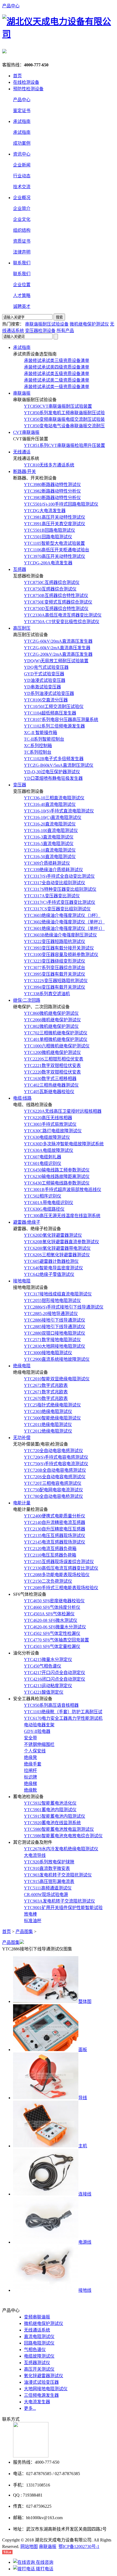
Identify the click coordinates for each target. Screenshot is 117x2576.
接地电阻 (22, 1281)
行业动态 (22, 176)
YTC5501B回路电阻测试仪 (50, 530)
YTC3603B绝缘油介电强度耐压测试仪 (60, 935)
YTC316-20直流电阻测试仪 (50, 824)
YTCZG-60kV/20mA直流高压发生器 (58, 641)
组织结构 (22, 230)
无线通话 (22, 452)
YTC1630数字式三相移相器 (50, 1079)
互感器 (20, 569)
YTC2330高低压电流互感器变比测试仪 (61, 1568)
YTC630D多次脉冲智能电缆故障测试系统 (64, 1144)
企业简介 (22, 208)
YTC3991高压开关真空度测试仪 (55, 524)
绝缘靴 (30, 1790)
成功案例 (22, 143)
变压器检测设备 (40, 331)
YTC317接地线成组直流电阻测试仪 (58, 1294)
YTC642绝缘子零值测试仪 (49, 1274)
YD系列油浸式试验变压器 (49, 693)
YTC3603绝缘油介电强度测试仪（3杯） (62, 915)
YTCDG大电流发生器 (45, 511)
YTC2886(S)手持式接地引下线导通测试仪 (64, 1307)
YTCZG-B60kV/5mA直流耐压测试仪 (59, 765)
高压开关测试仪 (39, 2369)
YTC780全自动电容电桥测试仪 (53, 1496)
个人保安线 (35, 1751)
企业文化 (22, 219)
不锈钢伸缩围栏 (39, 1744)
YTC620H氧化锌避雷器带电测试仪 (57, 1248)
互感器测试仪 (37, 2363)
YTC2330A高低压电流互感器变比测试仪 (63, 615)
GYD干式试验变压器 (44, 674)
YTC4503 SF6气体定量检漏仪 (52, 1646)
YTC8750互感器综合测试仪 (50, 589)
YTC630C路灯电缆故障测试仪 (53, 1131)
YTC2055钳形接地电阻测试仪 (52, 1301)
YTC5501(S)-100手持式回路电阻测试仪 (61, 504)
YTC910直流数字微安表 (47, 1868)
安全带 (30, 1738)
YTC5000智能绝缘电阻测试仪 (52, 1418)
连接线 (85, 2194)
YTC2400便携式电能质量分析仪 (55, 1516)
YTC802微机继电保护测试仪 (51, 1026)
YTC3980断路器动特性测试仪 (52, 485)
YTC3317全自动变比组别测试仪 (55, 883)
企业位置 (22, 285)
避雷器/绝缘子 (27, 1222)
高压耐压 (22, 628)
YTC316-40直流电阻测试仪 (50, 804)
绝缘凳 (30, 1757)
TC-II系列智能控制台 (44, 739)
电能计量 (22, 1503)
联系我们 (22, 274)
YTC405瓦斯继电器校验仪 (49, 1092)
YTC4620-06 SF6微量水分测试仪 (55, 1627)
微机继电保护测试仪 (89, 324)
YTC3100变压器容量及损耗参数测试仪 (61, 955)
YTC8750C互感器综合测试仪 (52, 582)
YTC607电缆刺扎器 (43, 1157)
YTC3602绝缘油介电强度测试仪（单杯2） (64, 922)
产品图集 (24, 1932)
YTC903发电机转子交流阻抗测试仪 (58, 1875)
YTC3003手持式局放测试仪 (50, 1124)
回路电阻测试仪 (39, 2343)
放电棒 (30, 1914)
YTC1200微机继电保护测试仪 (52, 1052)
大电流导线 (35, 1855)
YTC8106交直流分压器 (46, 700)
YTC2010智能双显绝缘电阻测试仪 (57, 1379)
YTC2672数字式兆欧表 (46, 1385)
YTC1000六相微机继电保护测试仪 (57, 1046)
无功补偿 (22, 1438)
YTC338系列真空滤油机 (47, 994)
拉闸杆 (30, 1771)
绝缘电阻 (22, 1366)
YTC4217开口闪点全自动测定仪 (55, 1673)
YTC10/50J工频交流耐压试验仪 (54, 706)
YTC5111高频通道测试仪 (48, 1888)
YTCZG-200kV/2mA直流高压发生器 (58, 654)
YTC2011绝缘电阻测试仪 (48, 1425)
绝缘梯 (30, 1784)
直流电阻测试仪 (39, 2337)
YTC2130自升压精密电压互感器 (55, 1529)
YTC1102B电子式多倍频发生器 (54, 759)
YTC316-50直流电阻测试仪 (50, 857)
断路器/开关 (24, 471)
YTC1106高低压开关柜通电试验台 (57, 550)
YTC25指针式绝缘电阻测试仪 (52, 1405)
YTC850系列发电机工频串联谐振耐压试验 (64, 413)
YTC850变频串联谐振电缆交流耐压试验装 (64, 419)
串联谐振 (22, 393)
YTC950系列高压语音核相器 (51, 1705)
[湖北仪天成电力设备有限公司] (59, 34)
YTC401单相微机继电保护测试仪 (56, 1039)
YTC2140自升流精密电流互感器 (55, 1522)
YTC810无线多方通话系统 (49, 465)
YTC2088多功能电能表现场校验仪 (57, 1575)
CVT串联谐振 (26, 432)
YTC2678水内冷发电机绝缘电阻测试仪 (61, 1849)
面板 (83, 2050)
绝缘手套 (33, 1764)
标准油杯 (33, 1921)
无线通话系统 (37, 2330)
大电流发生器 (37, 2402)
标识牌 (30, 1777)
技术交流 (22, 187)
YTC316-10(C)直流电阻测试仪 (53, 817)
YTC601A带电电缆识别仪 (49, 1203)
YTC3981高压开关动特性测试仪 (55, 517)
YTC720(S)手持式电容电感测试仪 (56, 1457)
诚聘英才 (22, 306)
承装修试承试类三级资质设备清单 (57, 361)
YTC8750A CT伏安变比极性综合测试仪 (62, 622)
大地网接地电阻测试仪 (46, 2389)
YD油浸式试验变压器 (45, 680)
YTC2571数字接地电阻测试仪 (52, 1340)
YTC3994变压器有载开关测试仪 (55, 987)
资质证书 (22, 241)
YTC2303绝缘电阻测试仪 (48, 1411)
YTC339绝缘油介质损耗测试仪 (53, 870)
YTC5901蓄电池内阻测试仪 (50, 1810)
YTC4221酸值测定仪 (44, 1692)
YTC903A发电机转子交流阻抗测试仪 (59, 1901)
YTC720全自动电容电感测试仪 (53, 1451)
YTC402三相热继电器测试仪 (51, 1085)
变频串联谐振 (37, 2317)
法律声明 (22, 252)
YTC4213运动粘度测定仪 (48, 1686)
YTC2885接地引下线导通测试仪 (55, 1327)
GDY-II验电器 (37, 1731)
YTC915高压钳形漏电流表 (49, 1881)
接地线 (85, 2290)
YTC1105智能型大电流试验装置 (54, 543)
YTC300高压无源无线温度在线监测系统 (62, 1216)
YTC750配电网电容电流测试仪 (53, 1490)
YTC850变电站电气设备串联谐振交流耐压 (64, 426)
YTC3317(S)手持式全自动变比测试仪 (59, 876)
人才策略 (22, 296)
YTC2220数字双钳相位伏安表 (52, 1072)
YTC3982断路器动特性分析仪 (52, 491)
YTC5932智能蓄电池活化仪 (50, 1803)
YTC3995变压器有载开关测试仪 (55, 974)
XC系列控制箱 (38, 746)
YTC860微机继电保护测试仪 (51, 1013)
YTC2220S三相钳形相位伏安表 (54, 1059)
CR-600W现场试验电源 (46, 1895)
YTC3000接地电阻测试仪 (48, 1353)
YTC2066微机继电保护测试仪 (52, 1020)
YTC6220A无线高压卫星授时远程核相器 (63, 1111)
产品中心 (11, 6)
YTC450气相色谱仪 (43, 1666)
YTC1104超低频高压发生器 (50, 713)
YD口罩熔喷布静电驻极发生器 (53, 778)
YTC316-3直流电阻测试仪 (49, 837)
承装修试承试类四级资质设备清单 (57, 367)
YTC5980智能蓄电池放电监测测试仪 (59, 1829)
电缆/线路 (22, 1098)
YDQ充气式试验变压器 (46, 667)
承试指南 (22, 132)
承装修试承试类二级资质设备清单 (57, 380)
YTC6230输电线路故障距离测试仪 (57, 1176)
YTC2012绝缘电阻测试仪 (48, 1431)
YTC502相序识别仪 (43, 1196)
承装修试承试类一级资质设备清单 (57, 387)
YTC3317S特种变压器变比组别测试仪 (60, 889)
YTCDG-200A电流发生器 (48, 563)
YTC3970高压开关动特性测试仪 (55, 556)
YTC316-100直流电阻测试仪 (51, 831)
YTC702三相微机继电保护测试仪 (56, 1033)
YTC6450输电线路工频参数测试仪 (57, 1170)
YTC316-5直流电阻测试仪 (49, 844)
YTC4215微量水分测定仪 (48, 1660)
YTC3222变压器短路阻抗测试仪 (55, 941)
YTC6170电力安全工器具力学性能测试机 (63, 1718)
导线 (83, 2098)
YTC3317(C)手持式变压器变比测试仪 (60, 902)
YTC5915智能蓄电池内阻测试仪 (55, 1816)
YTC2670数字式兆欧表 (46, 1398)
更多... (30, 2408)
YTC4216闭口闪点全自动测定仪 (55, 1679)
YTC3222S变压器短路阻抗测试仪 (56, 981)
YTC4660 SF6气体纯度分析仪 (52, 1607)
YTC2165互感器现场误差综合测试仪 (59, 1562)
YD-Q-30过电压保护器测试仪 (52, 772)
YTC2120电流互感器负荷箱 (50, 1549)
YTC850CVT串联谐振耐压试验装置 (58, 406)
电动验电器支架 (39, 1725)
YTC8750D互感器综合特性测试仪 (56, 609)
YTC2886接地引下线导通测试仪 (55, 1320)
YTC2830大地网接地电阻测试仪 (55, 1346)
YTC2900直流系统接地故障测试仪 (57, 1359)
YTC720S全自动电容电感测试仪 (55, 1477)
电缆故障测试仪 (39, 2356)
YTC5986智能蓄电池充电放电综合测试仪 (63, 1836)
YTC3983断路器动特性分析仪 (52, 498)
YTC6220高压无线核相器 (48, 1118)
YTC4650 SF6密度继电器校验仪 (54, 1601)
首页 (17, 76)
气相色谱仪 (35, 2350)
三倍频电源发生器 (41, 2395)
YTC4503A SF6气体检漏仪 (49, 1614)
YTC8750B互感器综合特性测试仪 (56, 596)
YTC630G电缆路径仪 (44, 1209)
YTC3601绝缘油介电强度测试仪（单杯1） (64, 928)
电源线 (85, 2242)
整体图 (85, 2001)
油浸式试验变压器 (41, 2382)
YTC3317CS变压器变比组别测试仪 (57, 909)
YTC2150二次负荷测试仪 (48, 1581)
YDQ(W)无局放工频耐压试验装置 (56, 661)
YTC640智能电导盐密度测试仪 (53, 1268)
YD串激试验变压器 (42, 687)
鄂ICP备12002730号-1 (79, 2546)
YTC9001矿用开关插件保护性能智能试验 (63, 1908)
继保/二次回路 (27, 1000)
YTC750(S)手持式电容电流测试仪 (56, 1464)
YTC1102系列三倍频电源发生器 (54, 726)
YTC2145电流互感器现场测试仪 (55, 1542)
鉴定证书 (22, 111)
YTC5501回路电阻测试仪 (48, 537)
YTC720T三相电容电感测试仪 (53, 1483)
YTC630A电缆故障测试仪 (49, 1150)
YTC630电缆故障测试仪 (47, 1137)
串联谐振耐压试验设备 (47, 324)
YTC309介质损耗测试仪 (47, 863)
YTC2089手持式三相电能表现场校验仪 (61, 1588)
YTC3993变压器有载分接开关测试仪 (59, 948)
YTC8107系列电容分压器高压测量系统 (61, 720)
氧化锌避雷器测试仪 (44, 2376)
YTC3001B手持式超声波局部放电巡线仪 (63, 1190)
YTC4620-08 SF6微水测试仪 (51, 1620)
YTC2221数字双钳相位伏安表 (52, 1066)
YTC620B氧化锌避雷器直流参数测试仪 (61, 1242)
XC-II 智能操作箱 (41, 733)
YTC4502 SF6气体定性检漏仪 (52, 1633)
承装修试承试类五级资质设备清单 (57, 374)
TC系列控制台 (38, 752)
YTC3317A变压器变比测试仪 (52, 896)
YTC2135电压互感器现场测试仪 (55, 1536)
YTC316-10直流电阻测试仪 (50, 850)
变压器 (20, 785)
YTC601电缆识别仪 (43, 1163)
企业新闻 (22, 165)
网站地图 (29, 2546)
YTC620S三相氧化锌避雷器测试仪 (57, 1255)
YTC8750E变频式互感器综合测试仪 (58, 602)
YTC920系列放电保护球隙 (49, 1862)
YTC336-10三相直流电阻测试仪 (54, 798)
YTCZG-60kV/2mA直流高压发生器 (57, 648)
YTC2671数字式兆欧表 (46, 1392)
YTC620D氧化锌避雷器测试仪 (53, 1235)
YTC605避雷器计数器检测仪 (51, 1261)
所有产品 (65, 331)
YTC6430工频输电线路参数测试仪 (57, 1183)
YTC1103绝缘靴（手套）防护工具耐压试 (63, 1712)
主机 (83, 2146)
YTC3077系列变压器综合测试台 (55, 968)
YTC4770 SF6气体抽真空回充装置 (56, 1640)
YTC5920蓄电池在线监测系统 (52, 1823)
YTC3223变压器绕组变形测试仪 (55, 961)
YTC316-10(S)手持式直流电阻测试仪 (59, 811)
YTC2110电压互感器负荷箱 (50, 1555)
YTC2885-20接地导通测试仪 (51, 1314)
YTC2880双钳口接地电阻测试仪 (55, 1333)
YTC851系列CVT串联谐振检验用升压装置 (64, 445)
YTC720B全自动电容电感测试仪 (55, 1470)
